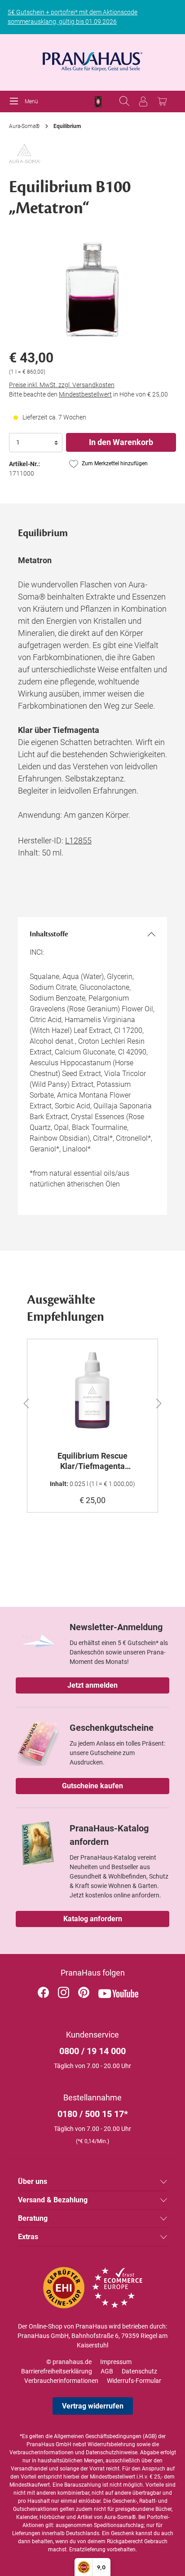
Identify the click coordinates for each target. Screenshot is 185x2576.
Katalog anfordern (93, 1919)
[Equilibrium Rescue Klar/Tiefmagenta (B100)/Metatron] (92, 1391)
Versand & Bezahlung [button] (53, 2200)
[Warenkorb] (162, 101)
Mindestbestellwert (85, 394)
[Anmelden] (143, 101)
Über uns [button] (33, 2181)
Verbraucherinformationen (61, 2381)
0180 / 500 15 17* (93, 2114)
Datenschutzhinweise (112, 2452)
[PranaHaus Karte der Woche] (98, 102)
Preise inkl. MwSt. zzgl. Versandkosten (62, 385)
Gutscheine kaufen (92, 1786)
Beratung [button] (33, 2218)
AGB (107, 2371)
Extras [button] (28, 2237)
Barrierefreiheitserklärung (57, 2371)
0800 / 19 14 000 (92, 2051)
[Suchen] (124, 101)
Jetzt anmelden (92, 1685)
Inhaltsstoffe (49, 934)
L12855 (78, 840)
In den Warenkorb (121, 442)
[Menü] (16, 101)
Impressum (116, 2362)
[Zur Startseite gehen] (92, 59)
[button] (21, 1402)
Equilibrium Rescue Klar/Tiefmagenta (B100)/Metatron (92, 1461)
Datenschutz (139, 2371)
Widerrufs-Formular (134, 2381)
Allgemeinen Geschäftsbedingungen (98, 2436)
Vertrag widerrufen (93, 2406)
